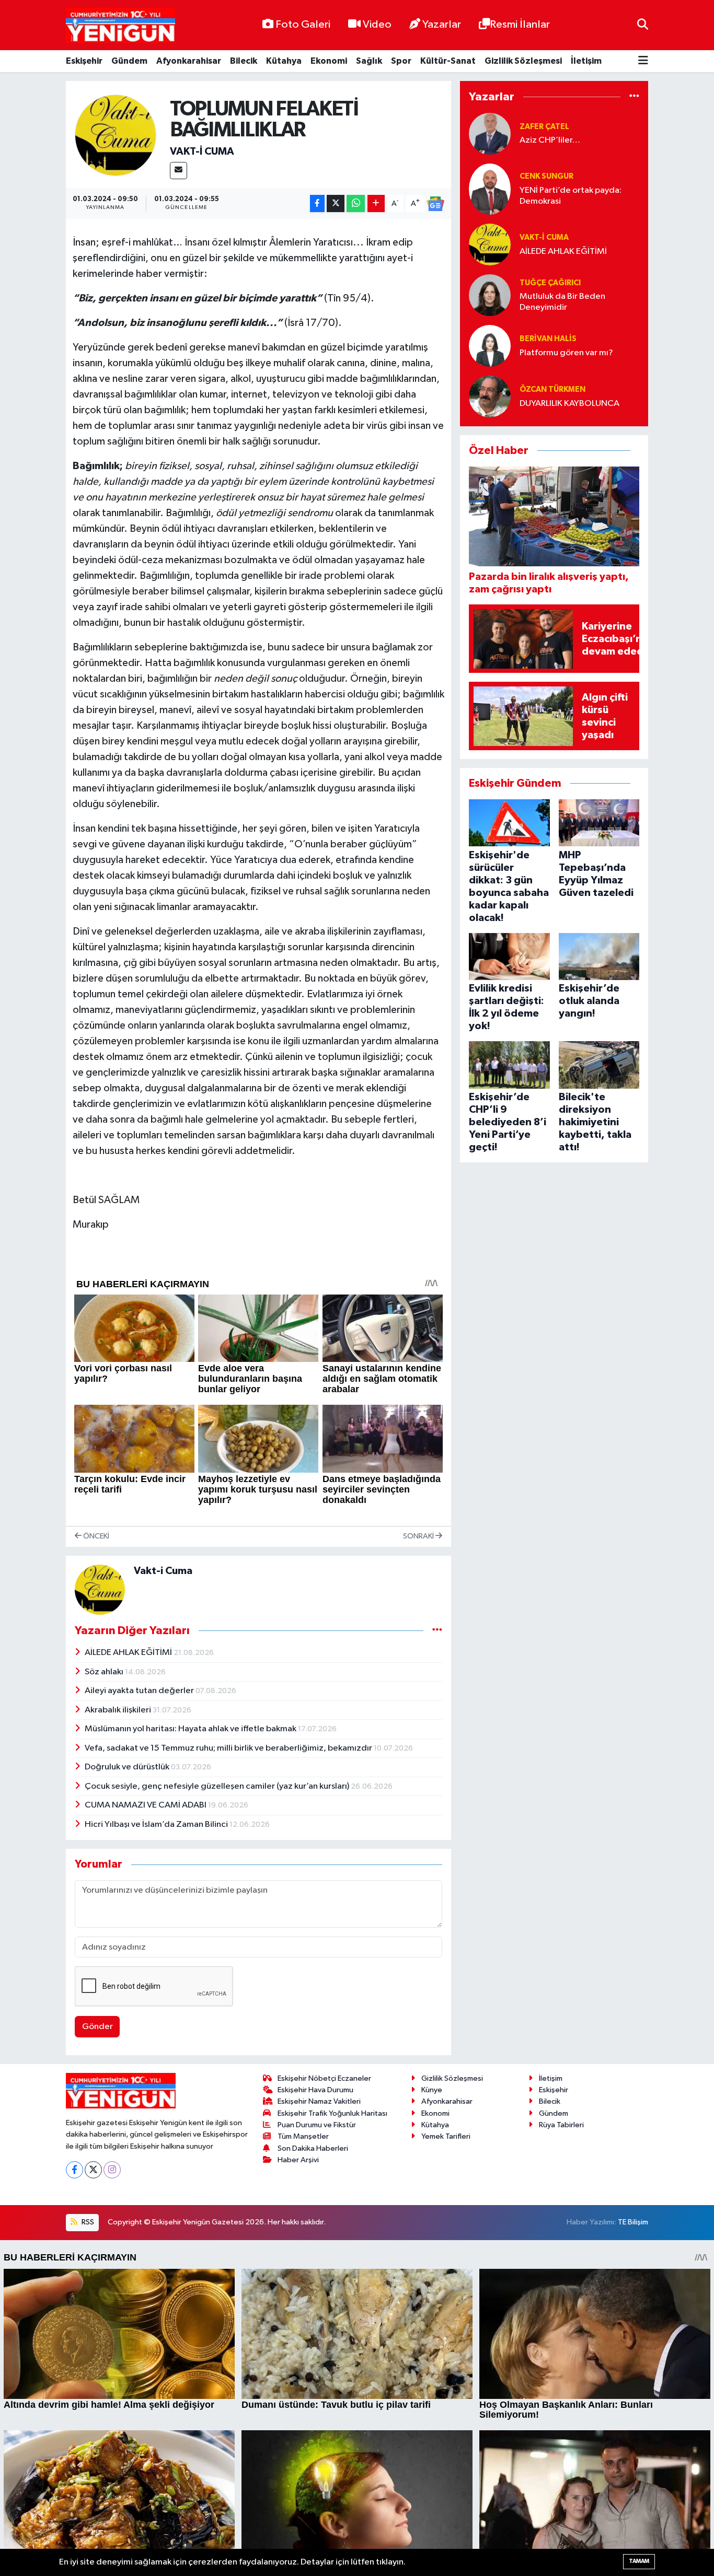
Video (377, 25)
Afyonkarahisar (189, 61)
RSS (87, 2222)
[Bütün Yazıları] (437, 1631)
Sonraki (419, 1536)
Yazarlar (442, 25)
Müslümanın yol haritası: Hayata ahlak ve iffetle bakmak (191, 1729)
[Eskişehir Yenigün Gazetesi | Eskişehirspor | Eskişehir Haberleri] (120, 25)
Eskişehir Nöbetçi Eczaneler (324, 2078)
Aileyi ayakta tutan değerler (140, 1691)
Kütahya (284, 61)
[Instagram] (112, 2170)
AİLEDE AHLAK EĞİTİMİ (129, 1653)
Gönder (97, 2027)
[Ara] (643, 25)
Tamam (639, 2561)
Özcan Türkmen (552, 389)
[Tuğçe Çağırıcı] (490, 295)
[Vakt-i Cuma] (116, 135)
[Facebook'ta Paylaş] (317, 203)
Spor (401, 61)
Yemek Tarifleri (446, 2136)
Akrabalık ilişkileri (119, 1710)
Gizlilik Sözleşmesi (523, 61)
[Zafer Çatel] (490, 133)
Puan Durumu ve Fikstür (317, 2125)
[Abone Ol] (435, 204)
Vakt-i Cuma (202, 151)
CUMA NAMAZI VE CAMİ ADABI (146, 1805)
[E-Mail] (179, 171)
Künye (432, 2090)
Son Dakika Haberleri (313, 2148)
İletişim (586, 61)
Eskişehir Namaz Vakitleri (319, 2101)
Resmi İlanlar (520, 25)
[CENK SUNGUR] (490, 189)
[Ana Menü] (643, 61)
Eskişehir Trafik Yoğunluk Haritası (332, 2113)
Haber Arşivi (298, 2160)
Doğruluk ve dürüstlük (128, 1767)
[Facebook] (74, 2170)
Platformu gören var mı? (566, 353)
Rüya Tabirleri (561, 2125)
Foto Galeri (303, 25)
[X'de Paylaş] (336, 203)
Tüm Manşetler (303, 2136)
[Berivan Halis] (490, 346)
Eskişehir (84, 61)
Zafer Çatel (544, 127)
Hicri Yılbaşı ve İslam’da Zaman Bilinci (157, 1825)
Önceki (95, 1536)
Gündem (129, 61)
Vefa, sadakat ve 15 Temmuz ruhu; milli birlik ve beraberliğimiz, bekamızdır (229, 1748)
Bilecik (244, 61)
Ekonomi (329, 61)
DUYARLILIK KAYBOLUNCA (569, 404)
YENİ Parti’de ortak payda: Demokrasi (571, 196)
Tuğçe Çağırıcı (550, 283)
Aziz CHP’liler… (550, 140)
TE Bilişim (633, 2222)
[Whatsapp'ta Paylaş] (356, 203)
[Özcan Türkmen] (490, 396)
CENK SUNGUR (546, 176)
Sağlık (369, 61)
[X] (93, 2170)
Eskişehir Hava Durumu (315, 2090)
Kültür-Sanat (448, 61)
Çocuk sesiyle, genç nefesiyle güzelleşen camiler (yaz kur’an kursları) (218, 1786)
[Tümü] (634, 97)
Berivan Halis (548, 339)
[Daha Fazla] (376, 203)
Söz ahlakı (105, 1672)
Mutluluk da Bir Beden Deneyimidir (562, 302)
